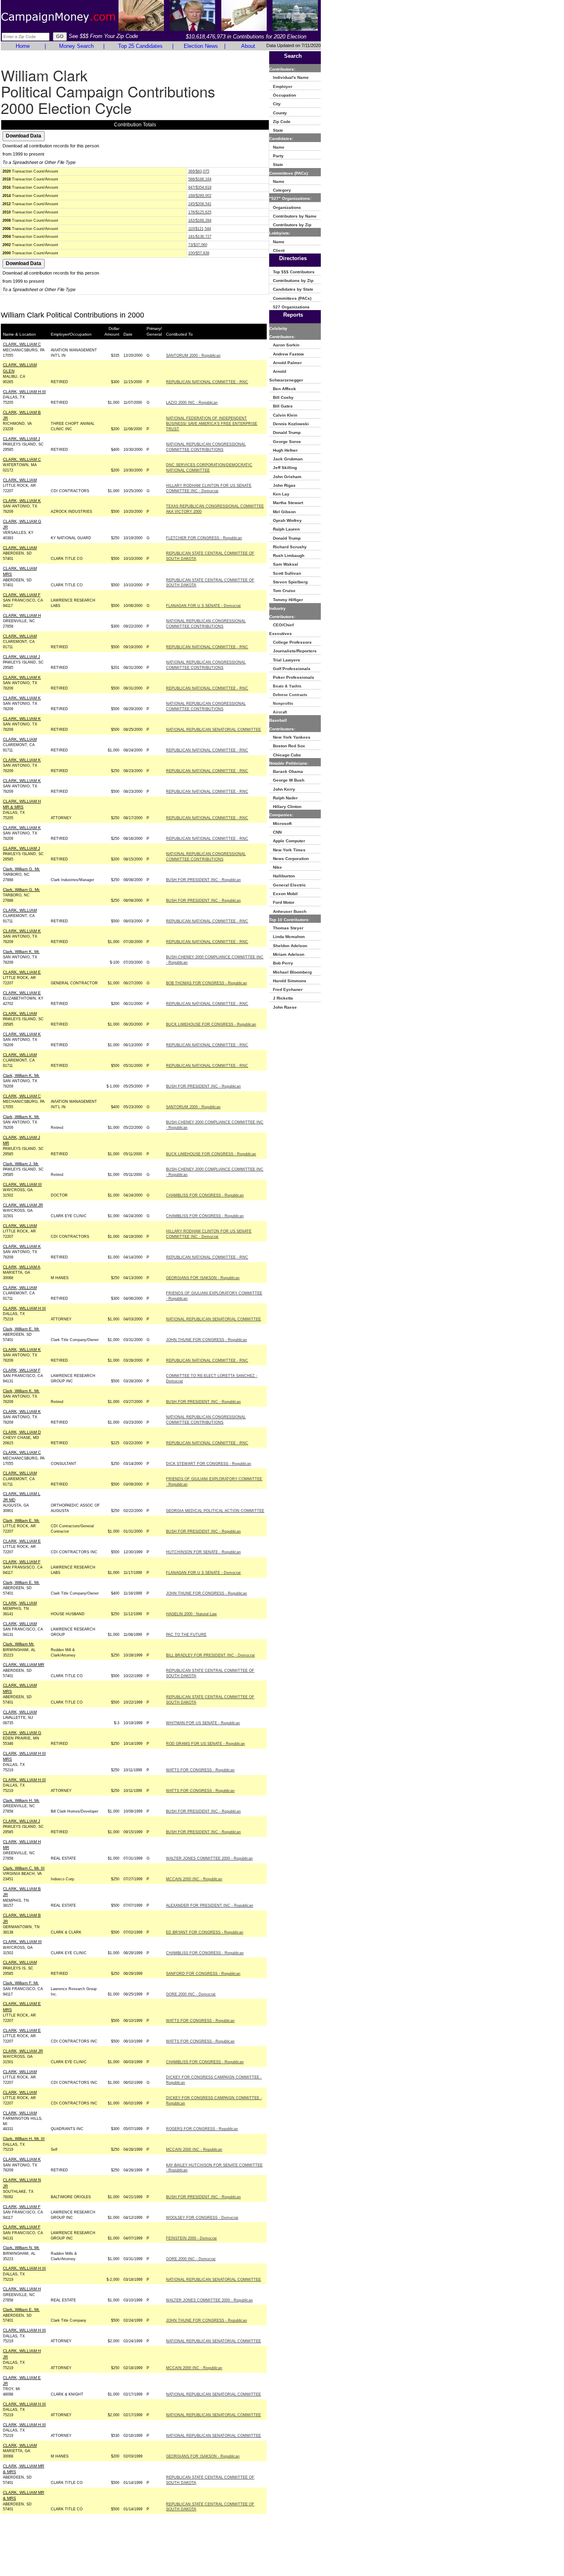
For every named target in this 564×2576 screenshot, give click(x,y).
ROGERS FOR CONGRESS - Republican (202, 2129)
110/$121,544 (200, 229)
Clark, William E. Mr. (21, 1329)
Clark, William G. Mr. (21, 869)
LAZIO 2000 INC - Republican (192, 403)
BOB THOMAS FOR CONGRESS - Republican (206, 983)
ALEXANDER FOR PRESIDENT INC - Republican (210, 1905)
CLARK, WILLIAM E (22, 972)
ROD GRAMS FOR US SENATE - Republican (205, 1744)
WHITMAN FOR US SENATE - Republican (203, 1723)
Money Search (76, 46)
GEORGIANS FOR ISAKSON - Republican (203, 1278)
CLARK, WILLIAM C (22, 344)
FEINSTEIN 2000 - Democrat (191, 2238)
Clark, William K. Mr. (21, 951)
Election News (201, 46)
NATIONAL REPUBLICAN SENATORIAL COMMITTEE (213, 730)
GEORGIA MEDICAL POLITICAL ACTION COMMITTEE (215, 1511)
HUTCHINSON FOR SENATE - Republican (203, 1552)
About (248, 46)
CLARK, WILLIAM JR (23, 1205)
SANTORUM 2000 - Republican (193, 355)
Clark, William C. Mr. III (24, 1868)
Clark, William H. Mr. (21, 1800)
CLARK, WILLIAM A (22, 1267)
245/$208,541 (200, 204)
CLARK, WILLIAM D (22, 1432)
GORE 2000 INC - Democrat (191, 1994)
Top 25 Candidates (140, 46)
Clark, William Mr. (19, 1644)
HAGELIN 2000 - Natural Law (191, 1614)
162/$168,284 (200, 220)
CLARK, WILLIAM (20, 480)
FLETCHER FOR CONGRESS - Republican (204, 538)
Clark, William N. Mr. (21, 2248)
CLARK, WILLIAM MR (24, 1665)
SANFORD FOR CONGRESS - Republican (203, 1974)
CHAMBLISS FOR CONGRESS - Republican (205, 1195)
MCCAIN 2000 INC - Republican (194, 1879)
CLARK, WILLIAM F (22, 595)
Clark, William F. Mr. (21, 1983)
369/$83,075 (199, 171)
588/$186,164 (200, 179)
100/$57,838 (199, 253)
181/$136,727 (200, 237)
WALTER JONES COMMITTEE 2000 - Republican (209, 1858)
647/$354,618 (200, 187)
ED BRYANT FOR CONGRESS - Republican (205, 1932)
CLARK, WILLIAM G (22, 1733)
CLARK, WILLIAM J (21, 439)
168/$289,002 (200, 196)
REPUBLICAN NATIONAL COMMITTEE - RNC (207, 382)
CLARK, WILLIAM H (22, 615)
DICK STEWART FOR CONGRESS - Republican (209, 1464)
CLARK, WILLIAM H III (24, 392)
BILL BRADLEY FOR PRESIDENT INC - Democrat (210, 1655)
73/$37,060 (198, 245)
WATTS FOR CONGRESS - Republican (200, 1770)
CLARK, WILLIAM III (22, 1184)
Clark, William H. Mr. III (24, 2139)
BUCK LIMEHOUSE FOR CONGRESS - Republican (211, 1024)
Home (23, 46)
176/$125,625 (200, 212)
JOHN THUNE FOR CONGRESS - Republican (206, 1340)
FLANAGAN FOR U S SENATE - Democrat (203, 606)
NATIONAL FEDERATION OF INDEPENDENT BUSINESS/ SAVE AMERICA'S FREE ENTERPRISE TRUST (212, 424)
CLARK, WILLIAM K (22, 501)
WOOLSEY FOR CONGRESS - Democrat (202, 2218)
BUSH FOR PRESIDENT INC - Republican (203, 880)
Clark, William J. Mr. (21, 1164)
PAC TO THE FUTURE (186, 1635)
